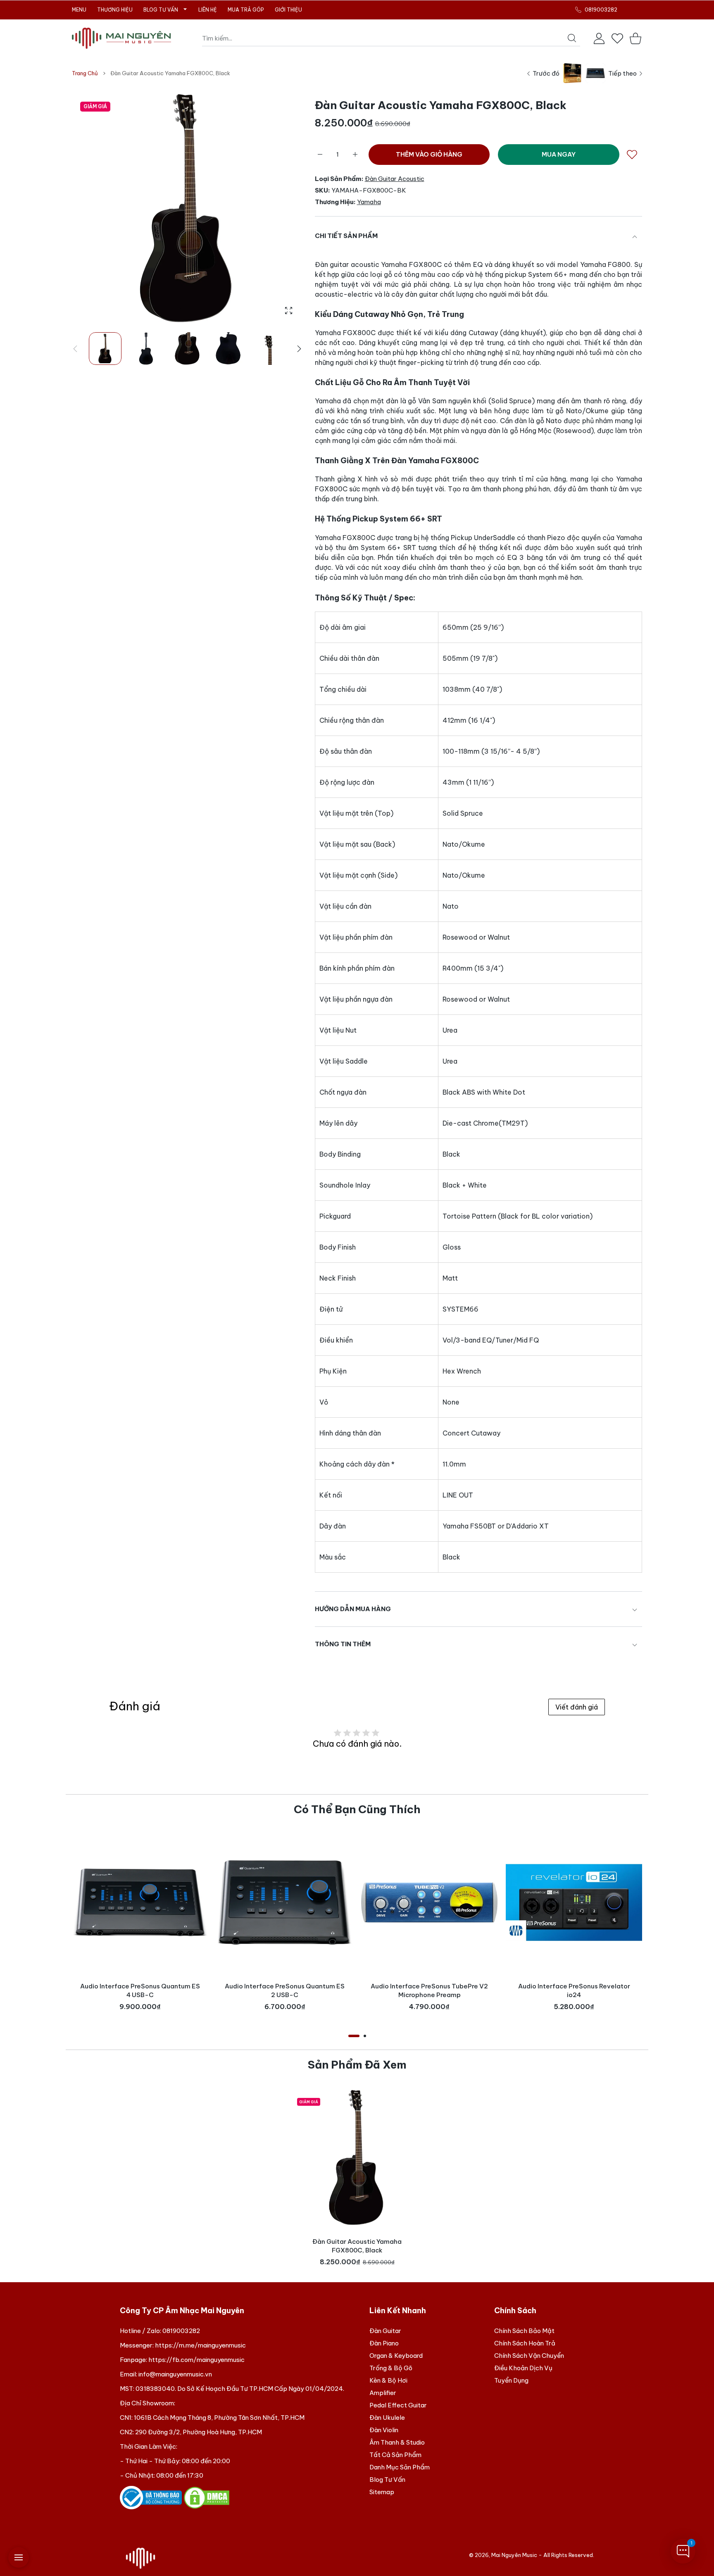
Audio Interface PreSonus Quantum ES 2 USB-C (285, 1990)
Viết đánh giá (577, 1707)
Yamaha (369, 202)
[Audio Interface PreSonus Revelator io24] (574, 1902)
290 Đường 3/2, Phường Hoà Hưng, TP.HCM (199, 2432)
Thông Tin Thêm (343, 1644)
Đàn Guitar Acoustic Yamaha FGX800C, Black (357, 2246)
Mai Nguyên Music (514, 2555)
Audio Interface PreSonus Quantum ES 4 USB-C (140, 1990)
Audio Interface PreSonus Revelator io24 (574, 1990)
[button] (299, 349)
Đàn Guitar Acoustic (395, 179)
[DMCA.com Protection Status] (207, 2497)
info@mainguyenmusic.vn (175, 2374)
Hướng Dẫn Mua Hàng (353, 1609)
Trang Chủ (85, 73)
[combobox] (391, 38)
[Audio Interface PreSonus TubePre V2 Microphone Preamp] (429, 1902)
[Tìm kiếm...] (572, 38)
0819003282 (181, 2331)
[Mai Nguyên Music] (121, 38)
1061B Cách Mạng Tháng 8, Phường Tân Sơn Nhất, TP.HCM (219, 2418)
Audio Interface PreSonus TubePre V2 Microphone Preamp (429, 1990)
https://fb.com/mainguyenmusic (196, 2360)
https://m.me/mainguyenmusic (200, 2345)
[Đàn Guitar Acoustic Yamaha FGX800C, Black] (357, 2158)
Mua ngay (559, 154)
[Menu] (19, 2557)
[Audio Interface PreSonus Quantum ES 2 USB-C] (285, 1902)
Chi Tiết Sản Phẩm (346, 236)
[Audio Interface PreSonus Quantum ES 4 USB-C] (140, 1902)
